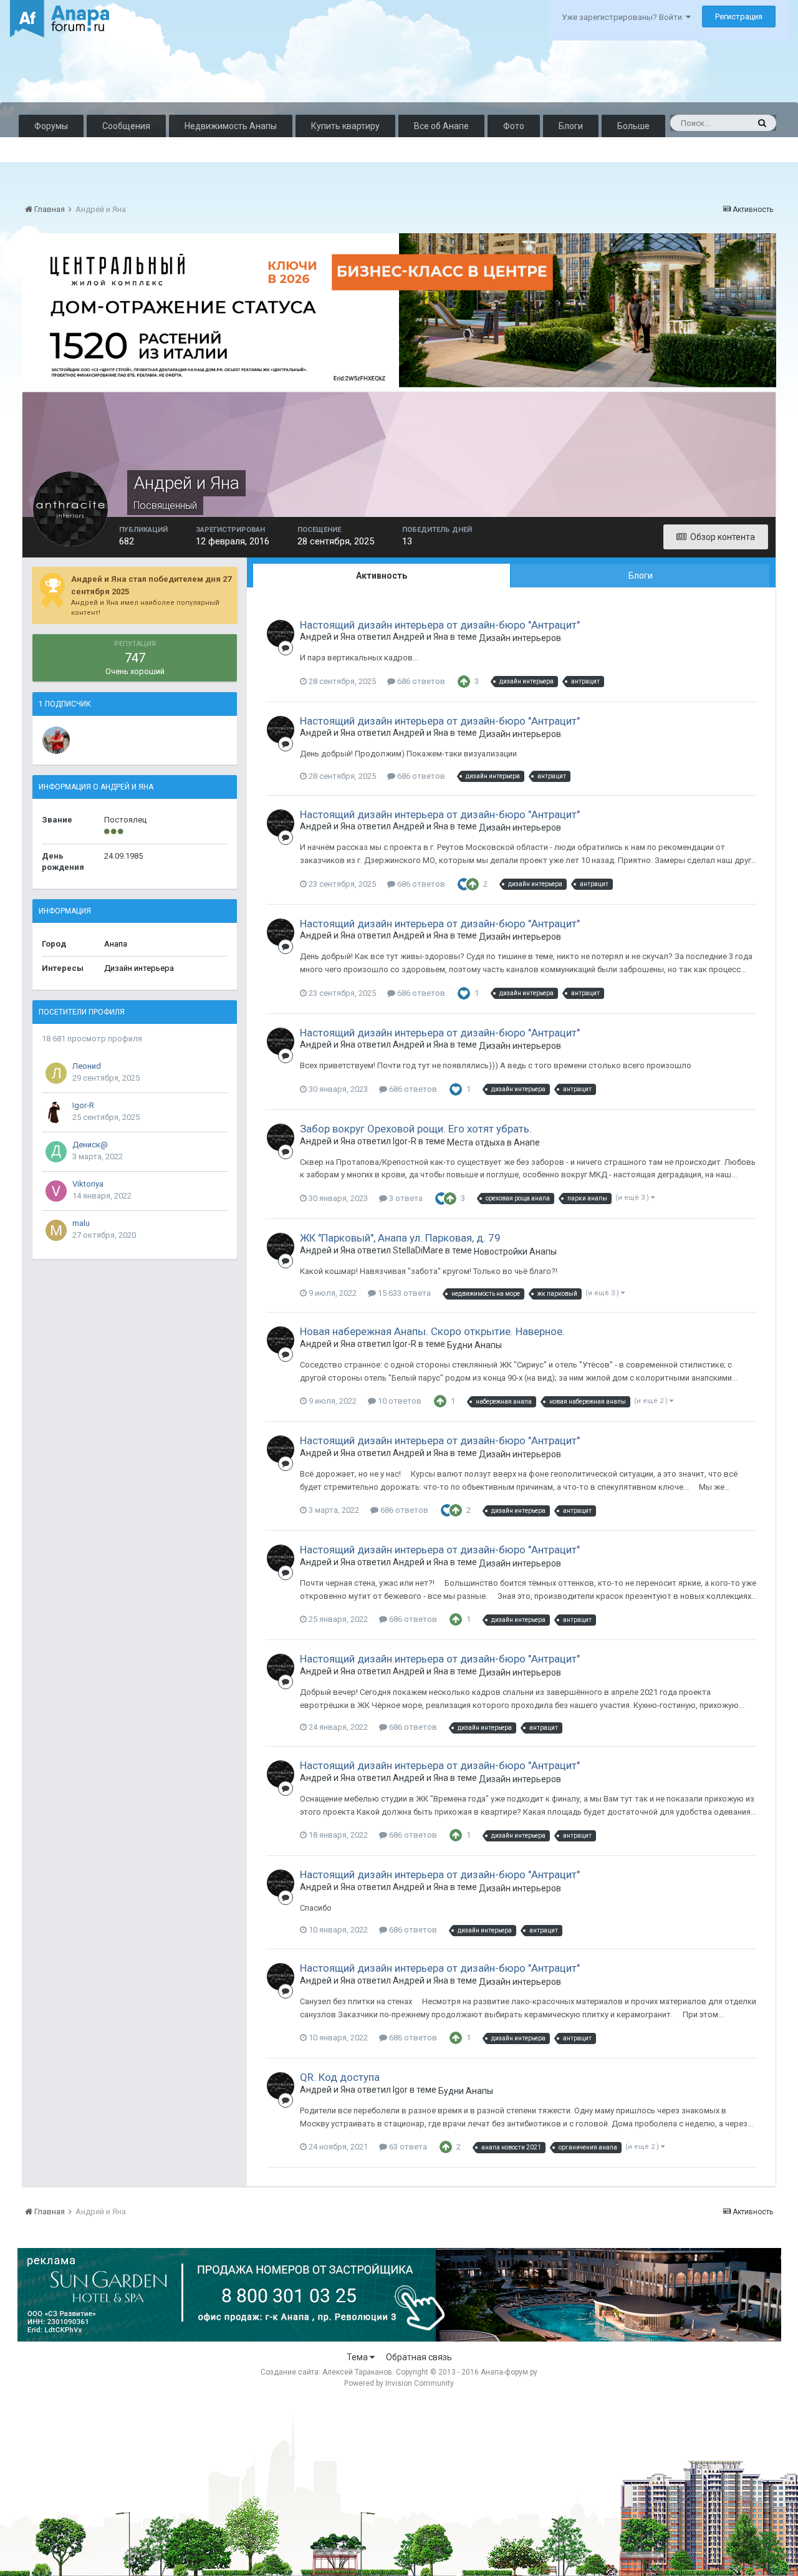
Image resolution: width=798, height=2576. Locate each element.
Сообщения (126, 126)
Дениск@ (90, 1145)
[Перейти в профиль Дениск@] (56, 1152)
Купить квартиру (345, 126)
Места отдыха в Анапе (493, 1142)
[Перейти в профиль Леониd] (56, 1073)
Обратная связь (419, 2357)
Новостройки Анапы (515, 1252)
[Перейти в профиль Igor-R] (56, 1112)
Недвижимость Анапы (231, 126)
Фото (514, 126)
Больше (633, 126)
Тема (358, 2357)
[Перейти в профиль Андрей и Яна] (281, 634)
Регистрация (739, 17)
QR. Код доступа (340, 2077)
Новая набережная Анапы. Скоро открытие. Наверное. (432, 1331)
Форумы (51, 126)
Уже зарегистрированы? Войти (624, 17)
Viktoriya (88, 1184)
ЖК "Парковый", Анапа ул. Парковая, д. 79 (400, 1238)
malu (81, 1223)
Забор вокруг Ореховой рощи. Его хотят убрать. (416, 1129)
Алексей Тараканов (357, 2372)
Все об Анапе (441, 126)
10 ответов (399, 1401)
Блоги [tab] (641, 576)
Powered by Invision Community (399, 2383)
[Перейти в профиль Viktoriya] (56, 1191)
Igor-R (83, 1105)
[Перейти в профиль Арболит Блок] (56, 740)
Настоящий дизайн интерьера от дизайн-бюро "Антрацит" (440, 625)
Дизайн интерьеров (520, 638)
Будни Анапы (474, 1345)
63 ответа (407, 2147)
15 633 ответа (403, 1293)
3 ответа (405, 1198)
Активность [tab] (382, 576)
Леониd (87, 1066)
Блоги (571, 126)
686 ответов (420, 681)
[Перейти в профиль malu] (56, 1230)
